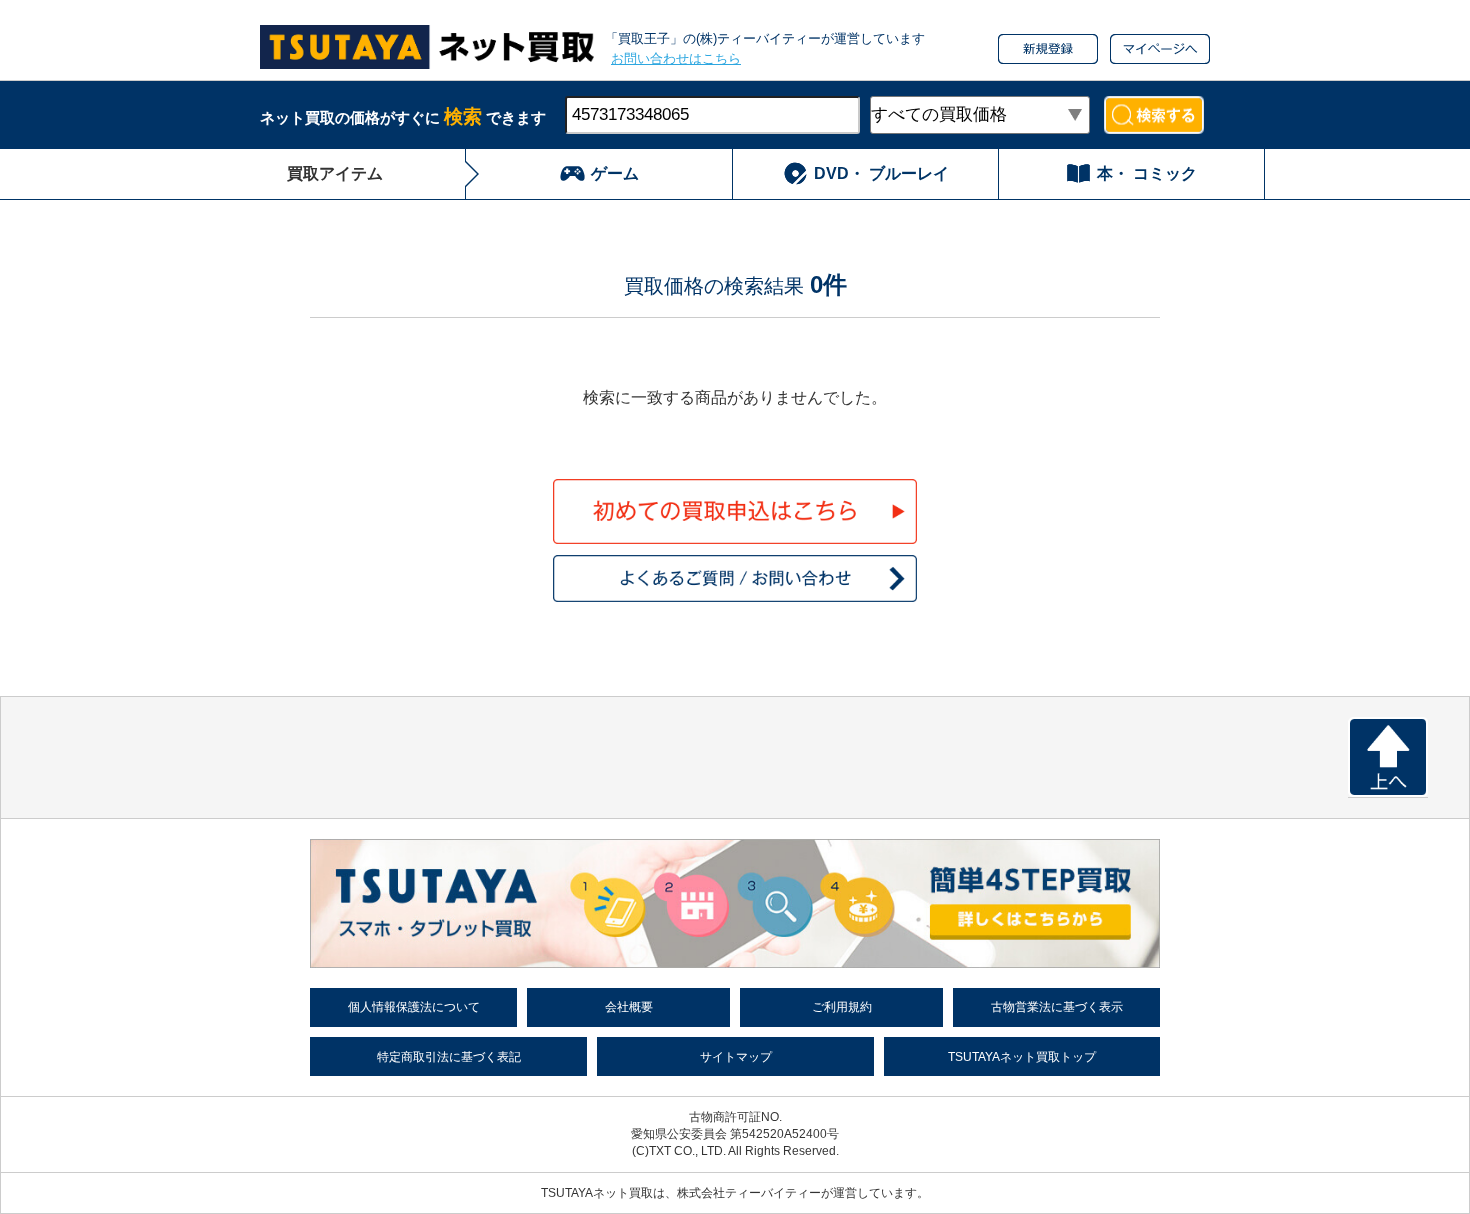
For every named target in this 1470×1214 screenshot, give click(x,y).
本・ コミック (1147, 173)
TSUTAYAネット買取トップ (1022, 1057)
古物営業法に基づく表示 (1057, 1007)
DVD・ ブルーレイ (881, 173)
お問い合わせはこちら (676, 58)
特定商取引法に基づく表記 (449, 1057)
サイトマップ (736, 1057)
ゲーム (615, 173)
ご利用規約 (842, 1007)
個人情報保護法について (414, 1007)
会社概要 (629, 1007)
